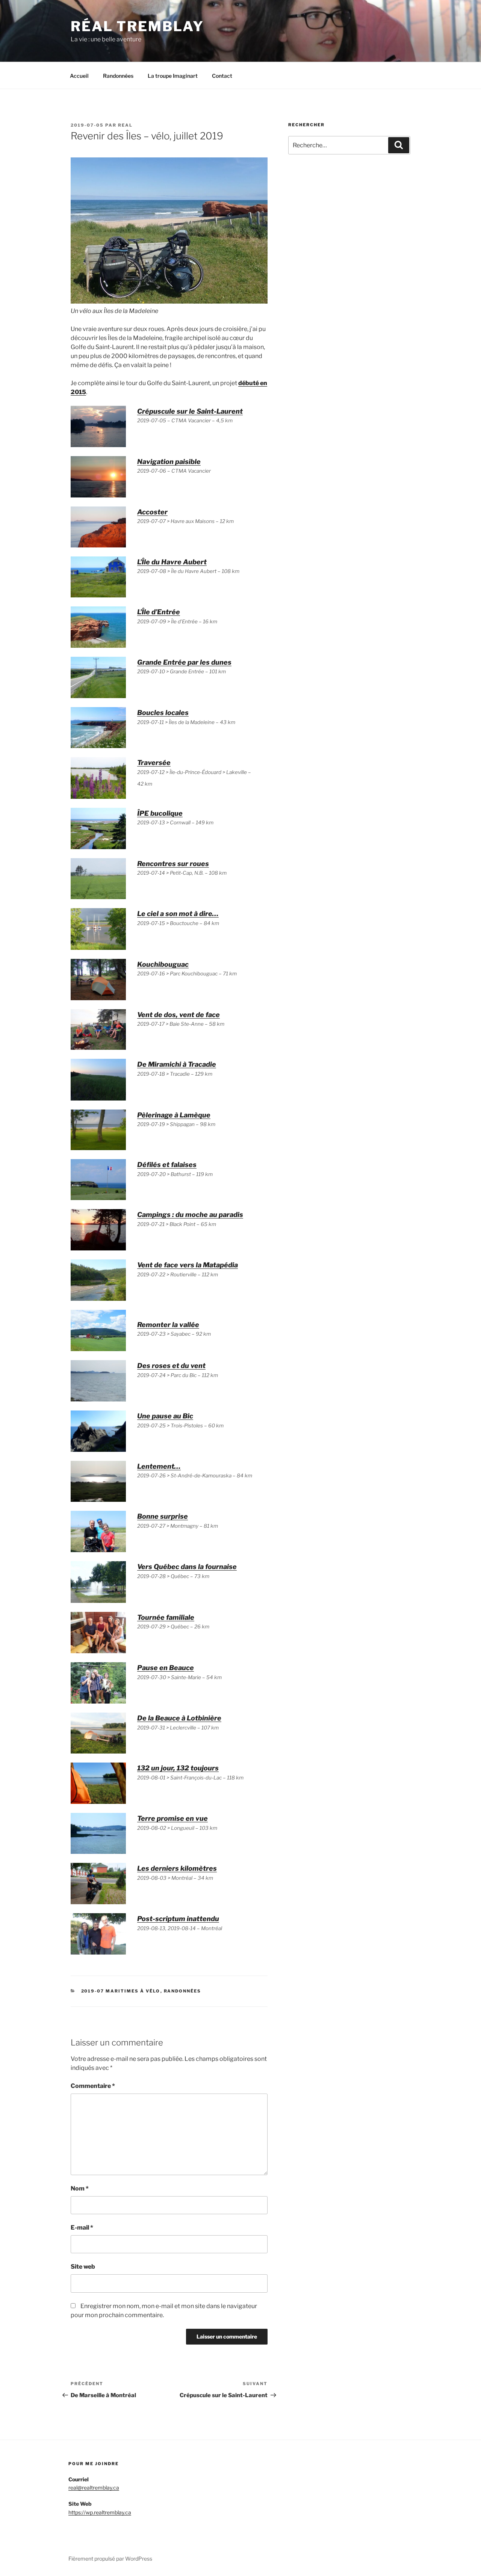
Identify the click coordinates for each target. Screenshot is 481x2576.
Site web (83, 2267)
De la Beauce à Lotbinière (179, 1718)
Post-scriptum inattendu (178, 1919)
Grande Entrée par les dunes (184, 662)
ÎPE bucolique (160, 813)
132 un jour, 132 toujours (178, 1768)
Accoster (152, 512)
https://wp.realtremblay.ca (100, 2512)
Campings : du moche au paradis (190, 1215)
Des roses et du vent (171, 1366)
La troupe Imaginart (173, 76)
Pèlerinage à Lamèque (174, 1115)
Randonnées (118, 76)
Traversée (154, 763)
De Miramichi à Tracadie (177, 1064)
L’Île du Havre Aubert (172, 562)
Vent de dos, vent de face (178, 1015)
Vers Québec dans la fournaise (187, 1567)
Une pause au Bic (165, 1416)
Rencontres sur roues (173, 864)
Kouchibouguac (163, 964)
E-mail (82, 2228)
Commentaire (93, 2086)
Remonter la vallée (168, 1325)
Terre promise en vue (172, 1818)
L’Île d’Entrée (159, 612)
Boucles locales (163, 713)
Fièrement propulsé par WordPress (110, 2559)
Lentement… (159, 1466)
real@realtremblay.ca (94, 2488)
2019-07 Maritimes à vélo (121, 1991)
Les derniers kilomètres (177, 1868)
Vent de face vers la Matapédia (188, 1265)
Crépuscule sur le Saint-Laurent (190, 411)
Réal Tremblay (137, 26)
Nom (80, 2188)
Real (125, 125)
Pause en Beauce (166, 1668)
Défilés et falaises (167, 1165)
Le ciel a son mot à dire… (178, 914)
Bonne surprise (163, 1516)
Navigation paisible (169, 462)
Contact (222, 76)
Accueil (79, 76)
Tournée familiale (166, 1617)
